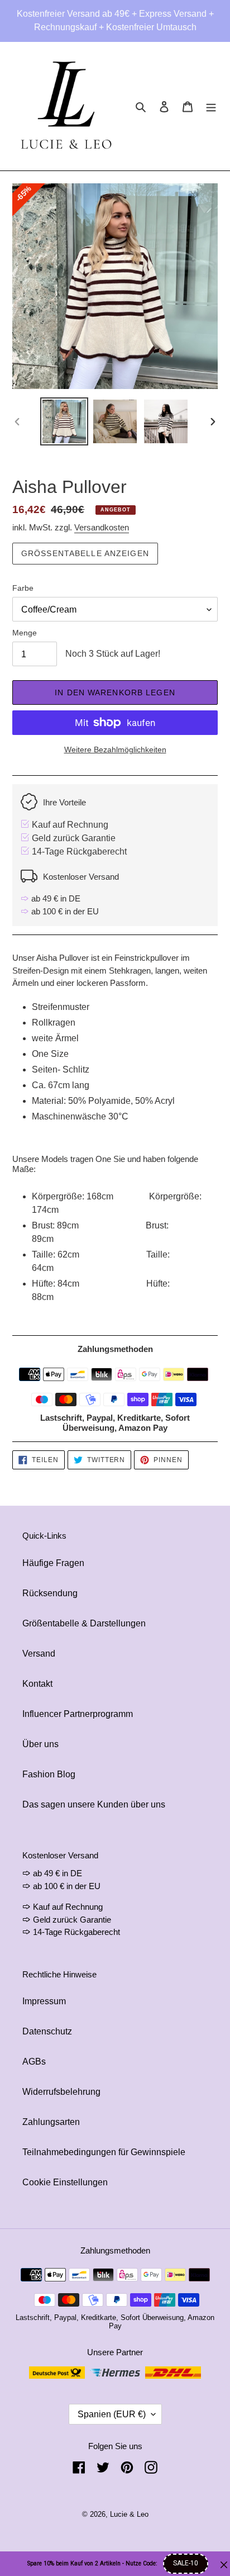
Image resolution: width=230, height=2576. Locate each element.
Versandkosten (102, 527)
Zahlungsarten (51, 2122)
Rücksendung (50, 1593)
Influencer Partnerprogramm (78, 1714)
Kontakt (37, 1684)
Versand (39, 1654)
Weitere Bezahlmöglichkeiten (115, 749)
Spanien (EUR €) (112, 2414)
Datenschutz (47, 2031)
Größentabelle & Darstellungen (84, 1623)
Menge (25, 633)
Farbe (23, 588)
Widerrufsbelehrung (61, 2092)
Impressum (44, 2001)
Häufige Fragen (53, 1563)
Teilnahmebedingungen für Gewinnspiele (104, 2152)
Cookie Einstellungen (65, 2182)
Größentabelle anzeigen (85, 553)
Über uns (40, 1744)
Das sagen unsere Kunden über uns (94, 1804)
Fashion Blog (49, 1774)
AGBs (34, 2062)
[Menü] (211, 106)
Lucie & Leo (129, 2514)
